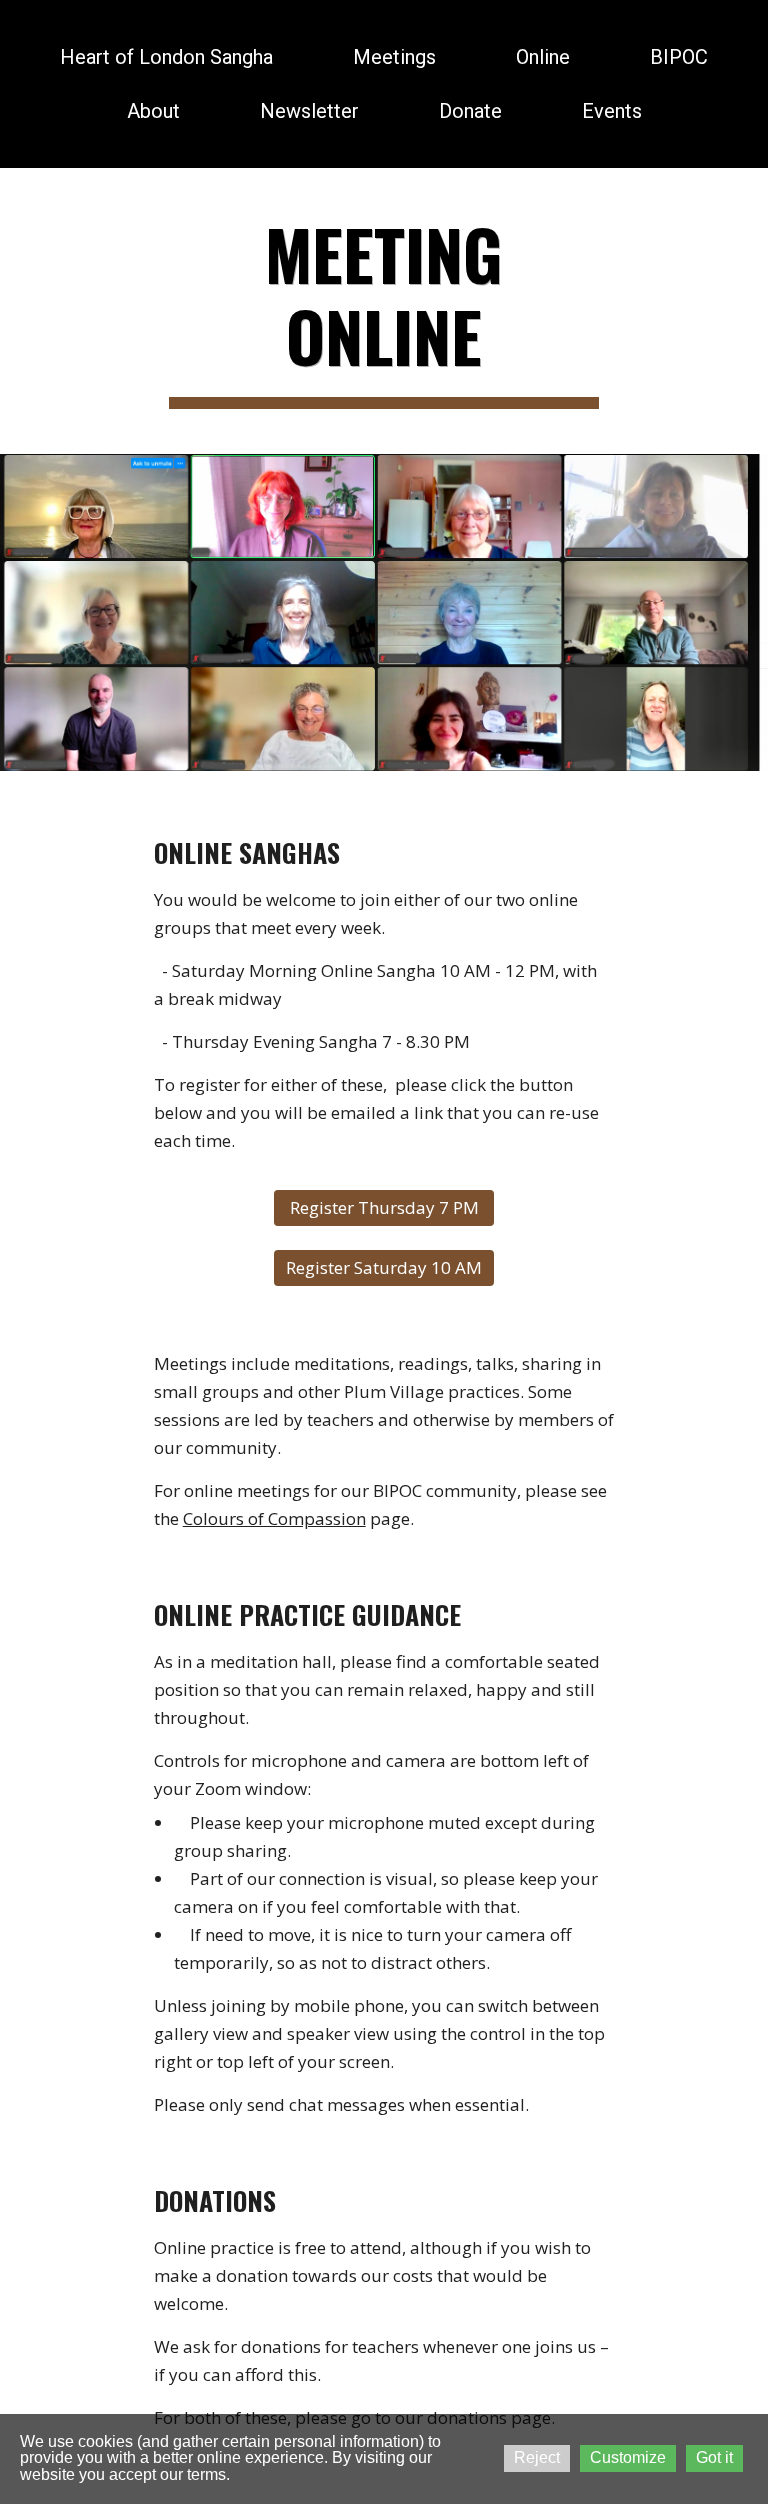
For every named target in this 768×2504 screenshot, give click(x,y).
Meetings (394, 57)
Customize (628, 2457)
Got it (714, 2457)
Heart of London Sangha (166, 57)
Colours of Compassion (274, 1518)
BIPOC (679, 57)
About (153, 111)
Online (543, 57)
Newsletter (309, 111)
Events (612, 111)
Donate (470, 111)
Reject (537, 2457)
